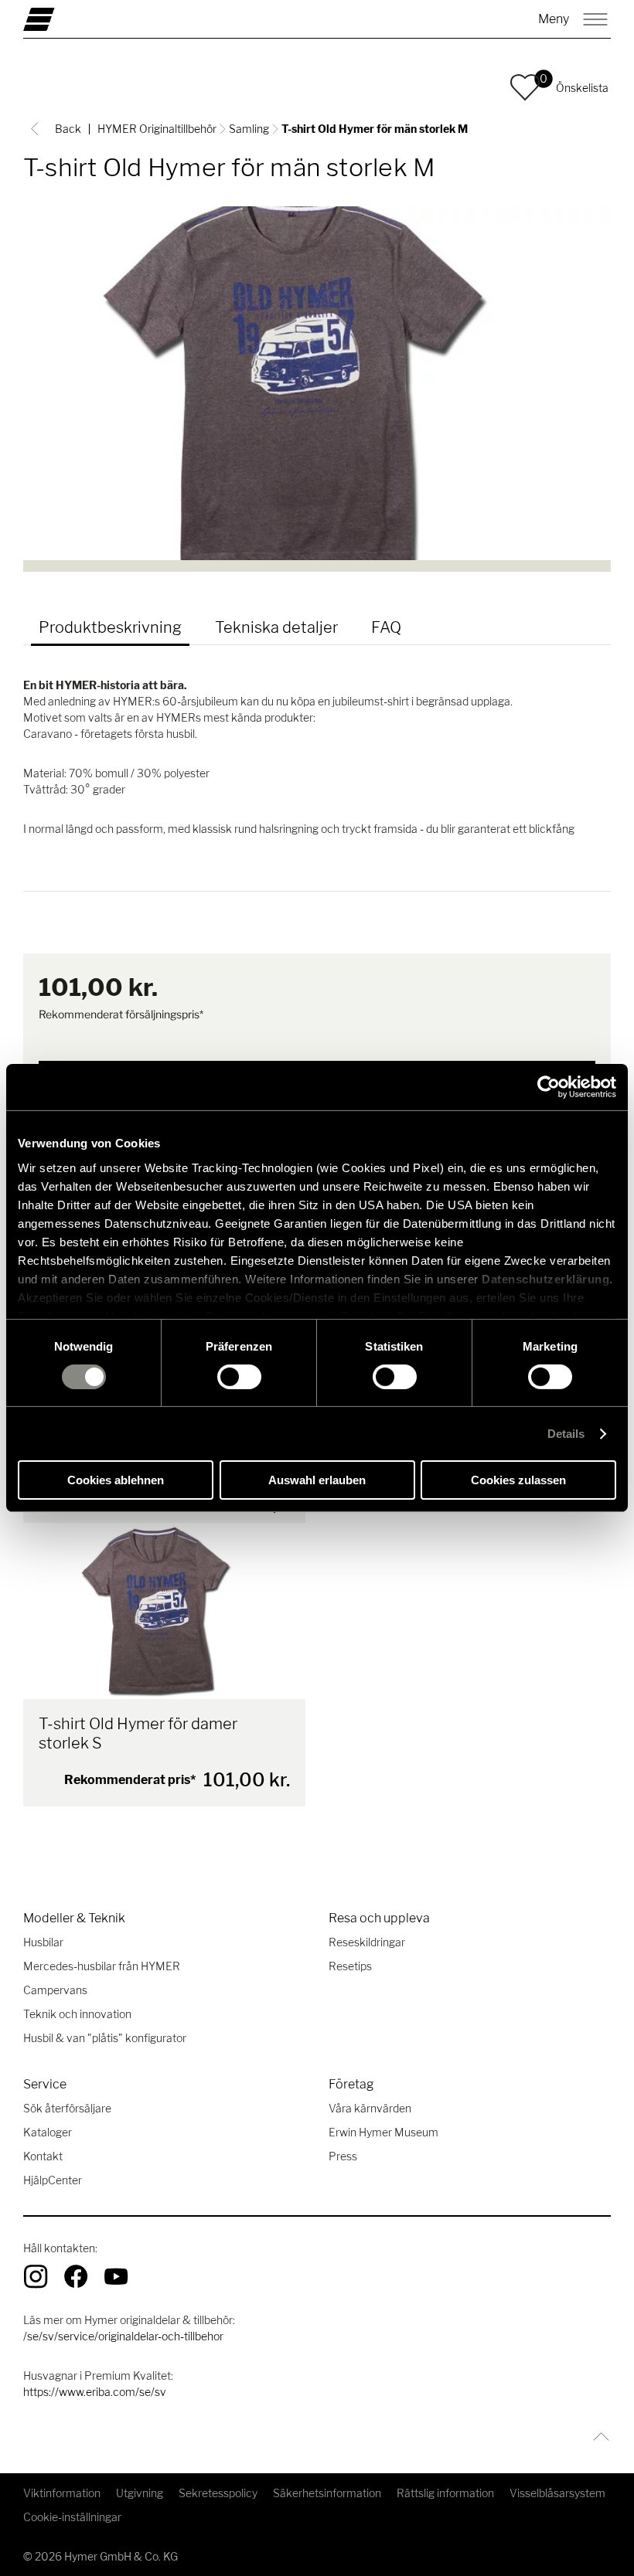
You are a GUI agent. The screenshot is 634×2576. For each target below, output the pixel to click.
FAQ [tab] (386, 627)
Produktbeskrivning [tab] (110, 627)
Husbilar (43, 1942)
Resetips (350, 1966)
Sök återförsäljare (67, 2108)
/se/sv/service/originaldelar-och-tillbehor (123, 2336)
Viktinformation (62, 2493)
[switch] (239, 1377)
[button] (525, 87)
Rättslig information (445, 2493)
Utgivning (140, 2493)
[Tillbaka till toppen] (597, 2437)
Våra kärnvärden (370, 2108)
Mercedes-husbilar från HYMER (102, 1966)
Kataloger (48, 2132)
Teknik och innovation (77, 2014)
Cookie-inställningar (72, 2517)
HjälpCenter (53, 2180)
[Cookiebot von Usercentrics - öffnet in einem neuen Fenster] (549, 1087)
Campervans (55, 1990)
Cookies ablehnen (116, 1480)
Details (566, 1434)
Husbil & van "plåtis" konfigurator (105, 2038)
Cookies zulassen (518, 1480)
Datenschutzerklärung (545, 1278)
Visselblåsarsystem (557, 2493)
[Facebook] (76, 2276)
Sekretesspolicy (218, 2493)
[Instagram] (36, 2276)
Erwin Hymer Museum (383, 2132)
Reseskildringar (367, 1942)
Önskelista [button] (582, 88)
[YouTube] (116, 2276)
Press (343, 2156)
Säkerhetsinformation (327, 2493)
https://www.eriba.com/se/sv (95, 2392)
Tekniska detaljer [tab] (276, 627)
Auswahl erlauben (317, 1480)
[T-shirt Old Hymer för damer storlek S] (164, 1611)
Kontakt (43, 2156)
